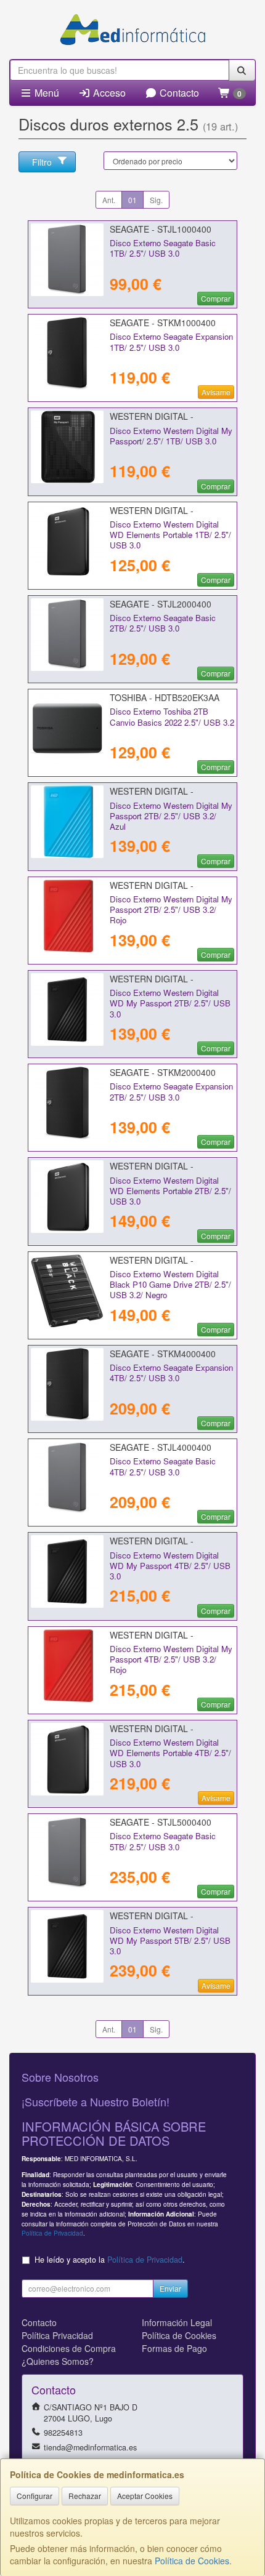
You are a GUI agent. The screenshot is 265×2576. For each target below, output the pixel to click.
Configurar (35, 2496)
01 (132, 200)
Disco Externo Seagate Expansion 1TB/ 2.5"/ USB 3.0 (171, 342)
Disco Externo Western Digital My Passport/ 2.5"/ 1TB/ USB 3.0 (171, 436)
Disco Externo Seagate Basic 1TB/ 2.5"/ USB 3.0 (163, 248)
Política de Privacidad (52, 2233)
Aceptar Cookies (145, 2496)
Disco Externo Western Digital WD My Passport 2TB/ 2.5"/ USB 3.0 (170, 1003)
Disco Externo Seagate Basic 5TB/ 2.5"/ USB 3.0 (163, 1841)
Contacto (178, 93)
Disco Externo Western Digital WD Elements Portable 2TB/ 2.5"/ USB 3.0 (170, 1191)
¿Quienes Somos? (58, 2361)
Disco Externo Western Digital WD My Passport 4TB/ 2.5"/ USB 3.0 (170, 1566)
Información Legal (177, 2322)
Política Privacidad (57, 2335)
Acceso (108, 93)
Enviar (170, 2288)
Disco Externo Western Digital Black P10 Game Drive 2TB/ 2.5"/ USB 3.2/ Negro (170, 1285)
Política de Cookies (192, 2561)
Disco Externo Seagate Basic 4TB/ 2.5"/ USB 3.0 (163, 1466)
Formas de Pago (174, 2348)
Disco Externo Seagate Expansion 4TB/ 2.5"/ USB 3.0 (171, 1373)
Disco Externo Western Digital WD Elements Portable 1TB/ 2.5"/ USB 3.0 (170, 535)
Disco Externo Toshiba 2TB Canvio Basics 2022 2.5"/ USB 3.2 (172, 716)
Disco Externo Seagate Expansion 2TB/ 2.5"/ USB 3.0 (171, 1091)
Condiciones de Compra (69, 2348)
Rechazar (85, 2496)
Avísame (216, 392)
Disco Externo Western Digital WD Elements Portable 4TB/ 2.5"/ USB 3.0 (170, 1753)
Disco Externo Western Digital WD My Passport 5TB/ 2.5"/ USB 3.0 (170, 1941)
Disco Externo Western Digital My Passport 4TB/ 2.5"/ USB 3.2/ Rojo (171, 1659)
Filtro (42, 162)
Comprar (216, 298)
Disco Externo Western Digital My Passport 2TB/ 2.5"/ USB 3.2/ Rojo (171, 910)
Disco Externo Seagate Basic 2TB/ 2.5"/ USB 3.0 (163, 623)
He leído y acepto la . (110, 2260)
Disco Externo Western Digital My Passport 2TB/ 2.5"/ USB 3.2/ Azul (171, 816)
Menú (46, 93)
